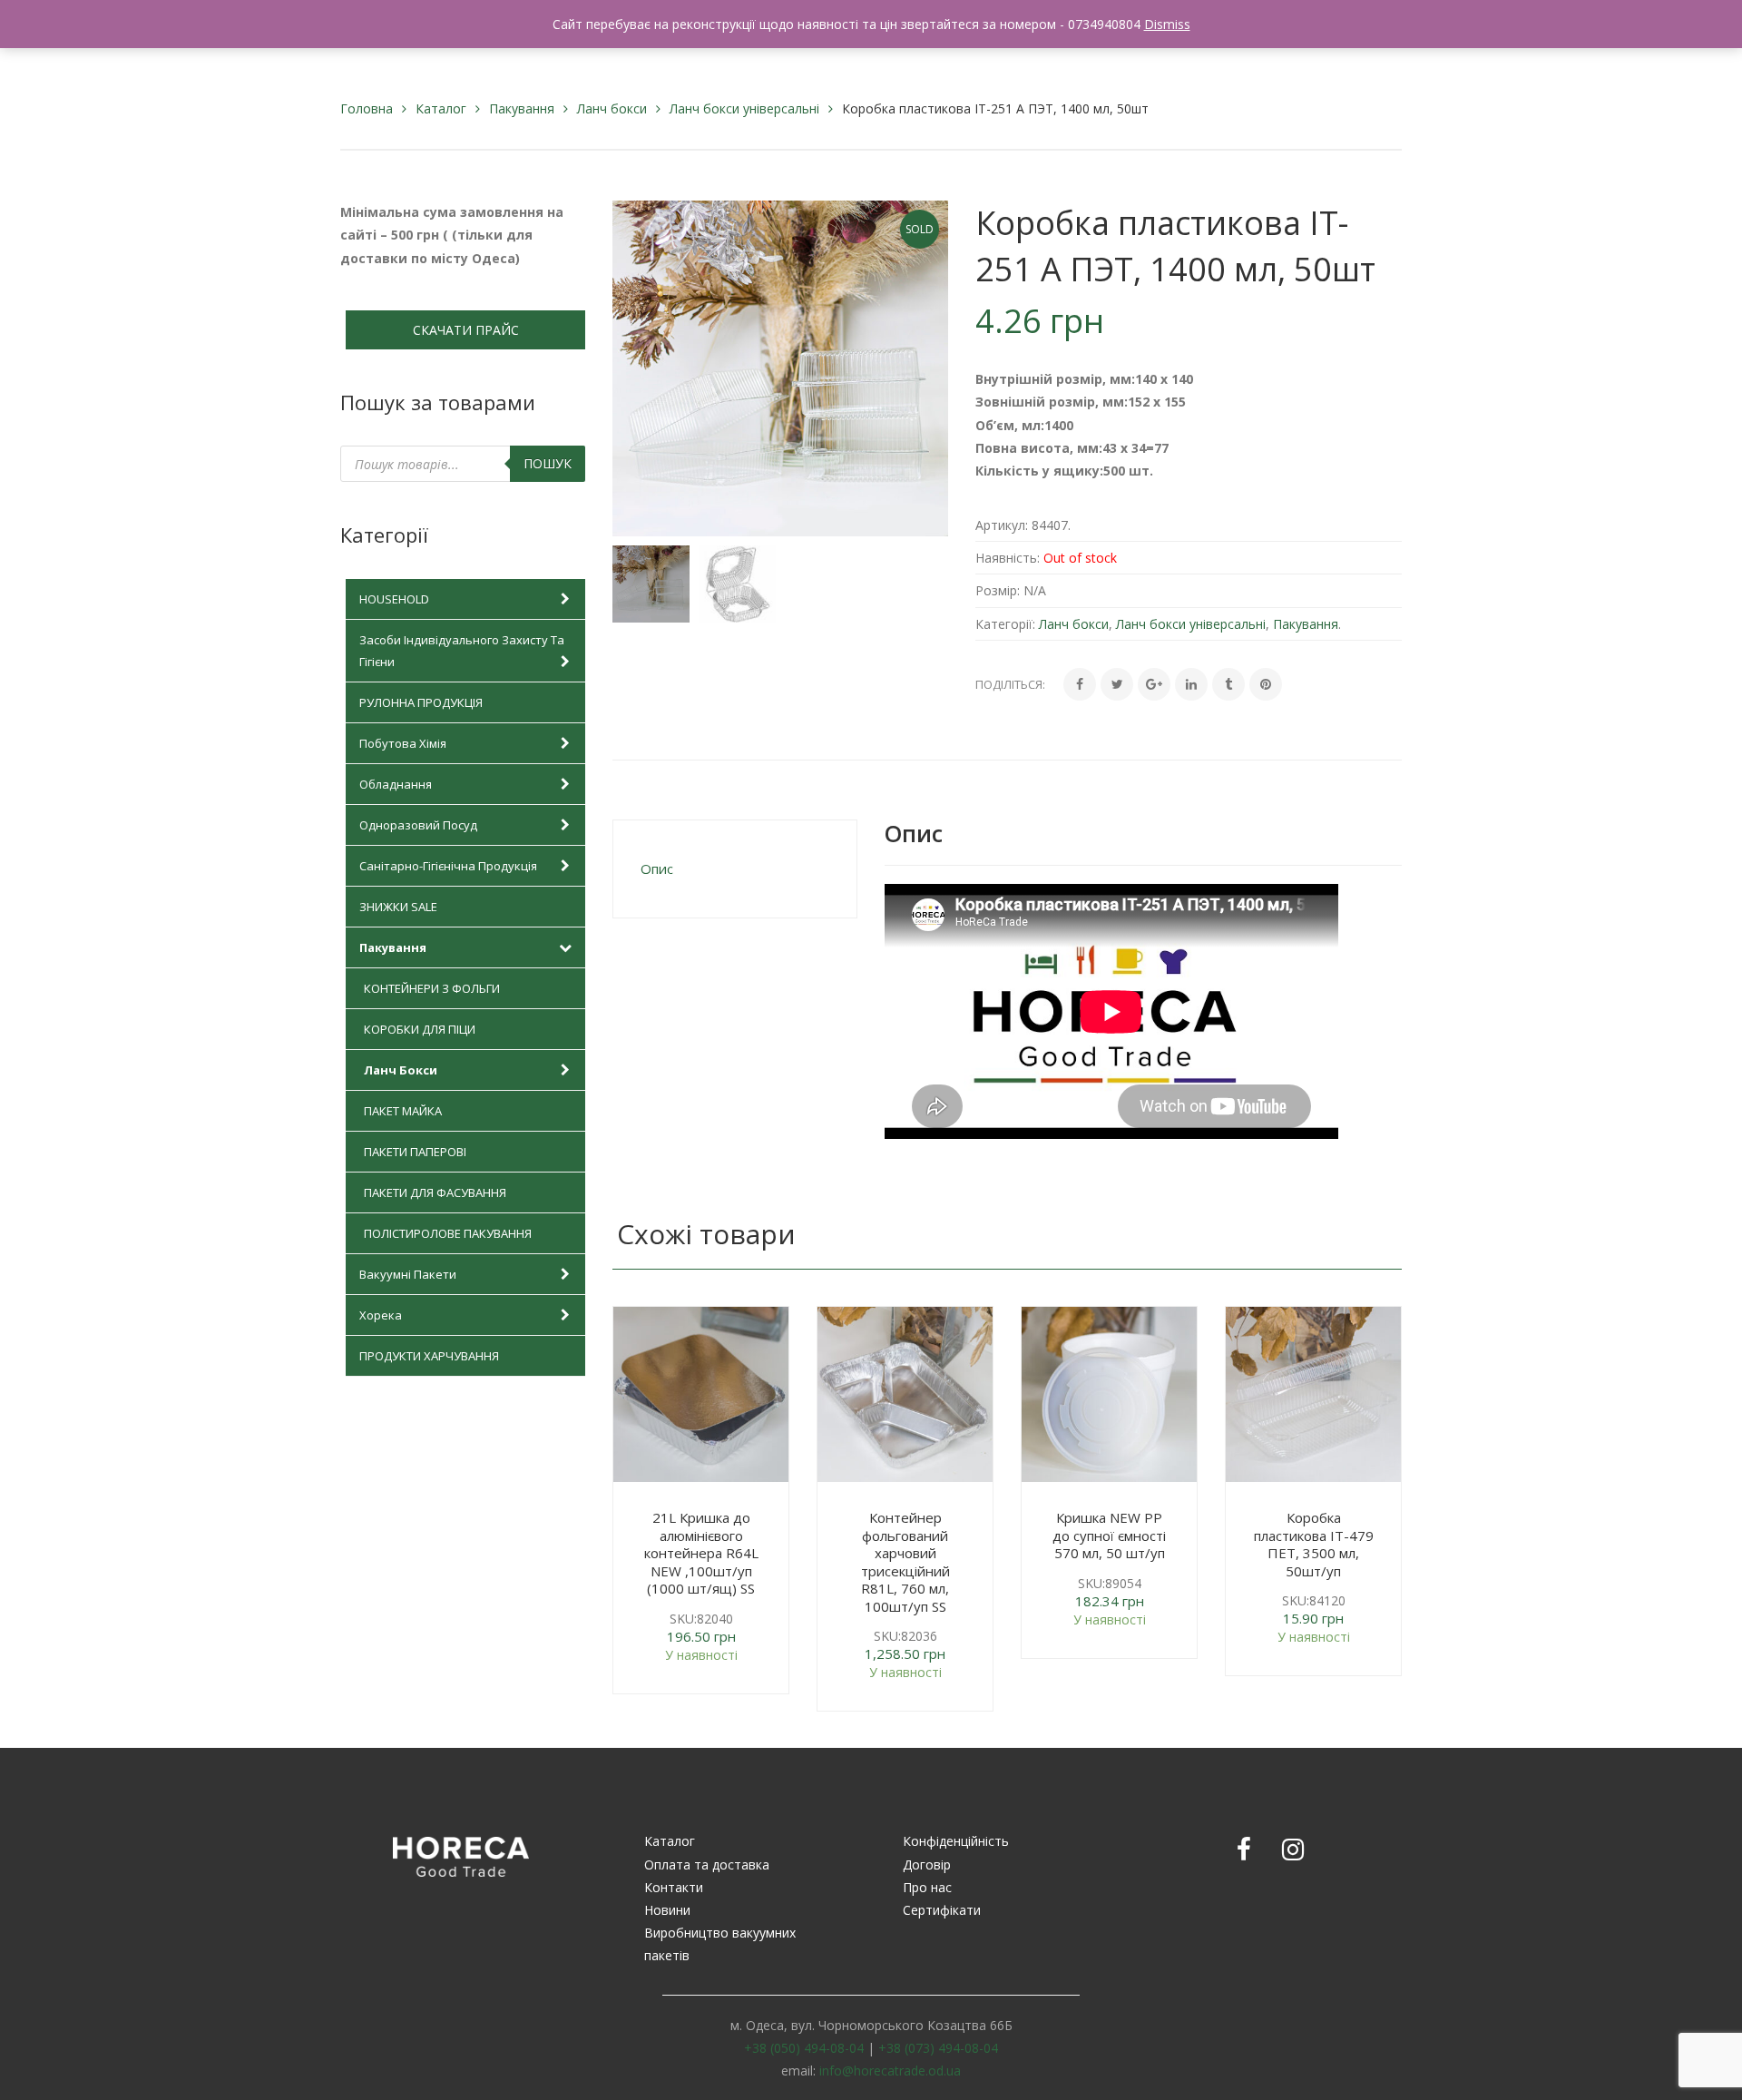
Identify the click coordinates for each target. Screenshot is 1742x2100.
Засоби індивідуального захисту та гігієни (462, 651)
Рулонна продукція (421, 702)
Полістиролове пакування (448, 1233)
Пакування (522, 108)
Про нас (927, 1887)
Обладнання (396, 784)
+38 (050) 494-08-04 (804, 2048)
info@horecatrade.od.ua (890, 2071)
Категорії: (1005, 624)
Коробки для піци (420, 1029)
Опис (657, 868)
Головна (367, 108)
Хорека (381, 1315)
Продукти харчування (429, 1356)
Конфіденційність (956, 1841)
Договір (927, 1864)
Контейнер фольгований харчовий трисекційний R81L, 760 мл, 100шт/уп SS (905, 1562)
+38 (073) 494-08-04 (938, 2048)
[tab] (735, 869)
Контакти (674, 1887)
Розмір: (998, 590)
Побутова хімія (403, 743)
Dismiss (1167, 24)
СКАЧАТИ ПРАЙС (466, 330)
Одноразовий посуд (418, 825)
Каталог (441, 108)
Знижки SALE (398, 907)
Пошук (548, 463)
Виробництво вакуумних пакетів (720, 1944)
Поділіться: (1010, 684)
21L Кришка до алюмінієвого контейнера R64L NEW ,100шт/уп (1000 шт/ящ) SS (701, 1553)
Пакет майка (403, 1111)
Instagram (1293, 1850)
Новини (667, 1910)
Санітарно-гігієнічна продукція (448, 866)
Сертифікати (942, 1910)
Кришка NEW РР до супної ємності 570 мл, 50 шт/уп (1109, 1535)
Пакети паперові (415, 1152)
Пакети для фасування (435, 1192)
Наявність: (1008, 558)
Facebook (1244, 1850)
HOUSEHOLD (394, 599)
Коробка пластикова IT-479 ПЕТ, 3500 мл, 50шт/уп (1314, 1544)
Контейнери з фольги (432, 988)
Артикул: (1002, 525)
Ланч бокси (612, 108)
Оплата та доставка (707, 1864)
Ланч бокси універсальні (744, 108)
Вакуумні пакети (408, 1274)
